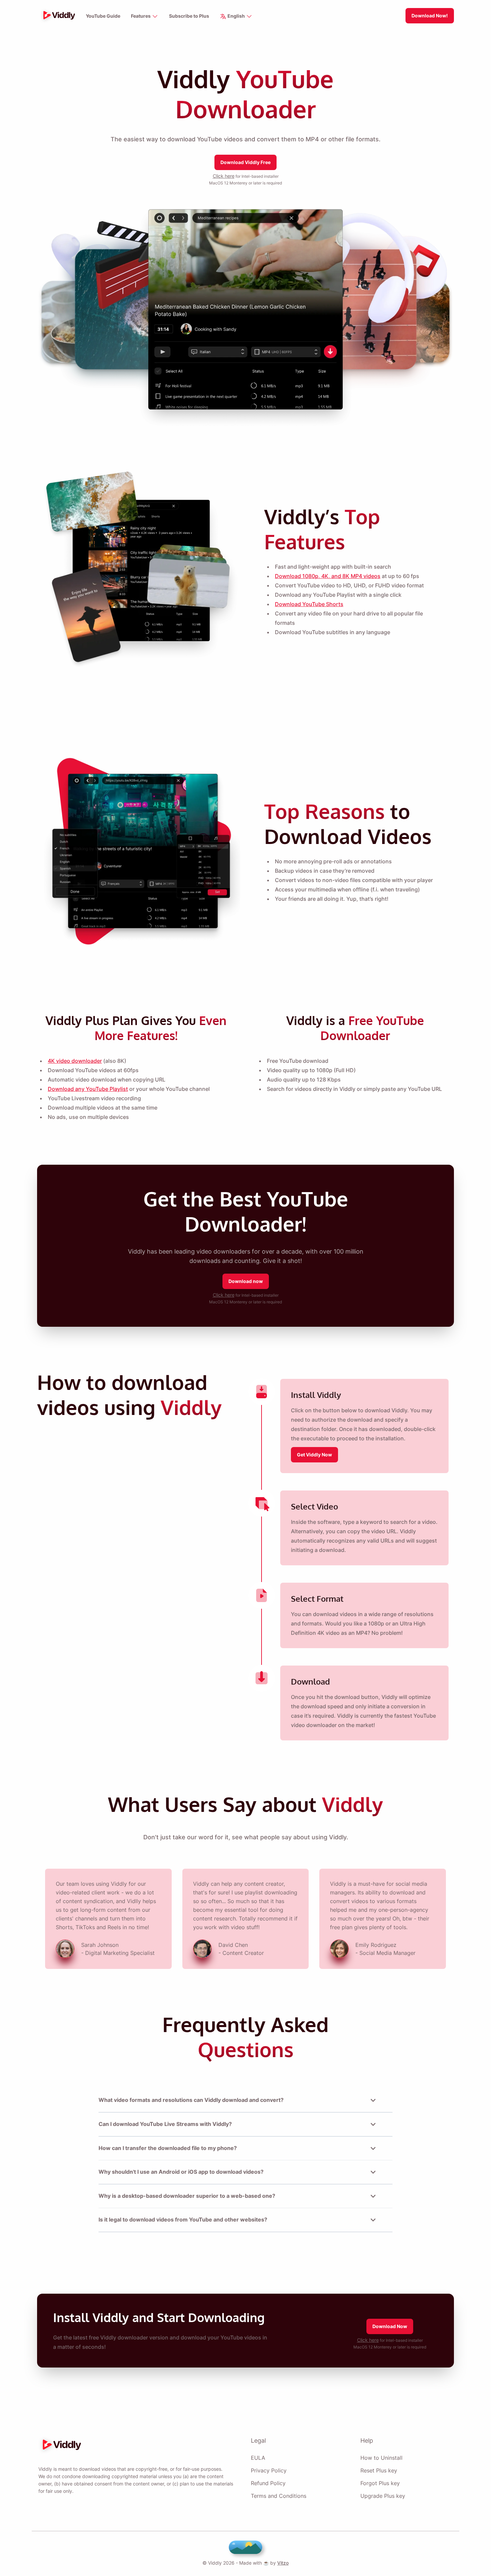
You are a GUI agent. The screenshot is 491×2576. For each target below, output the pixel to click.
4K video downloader (75, 1061)
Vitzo (283, 2563)
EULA (258, 2458)
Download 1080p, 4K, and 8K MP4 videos (328, 576)
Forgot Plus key (380, 2483)
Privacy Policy (269, 2470)
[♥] (246, 2547)
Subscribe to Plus (189, 16)
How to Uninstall (381, 2458)
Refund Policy (268, 2483)
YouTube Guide (103, 16)
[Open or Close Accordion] (373, 2100)
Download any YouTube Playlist (88, 1089)
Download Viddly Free (246, 162)
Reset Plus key (379, 2470)
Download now (246, 1281)
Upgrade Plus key (383, 2496)
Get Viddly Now (314, 1455)
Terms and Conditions (279, 2496)
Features (141, 16)
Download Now (390, 2326)
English (236, 16)
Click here (224, 176)
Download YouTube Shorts (309, 604)
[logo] (57, 16)
